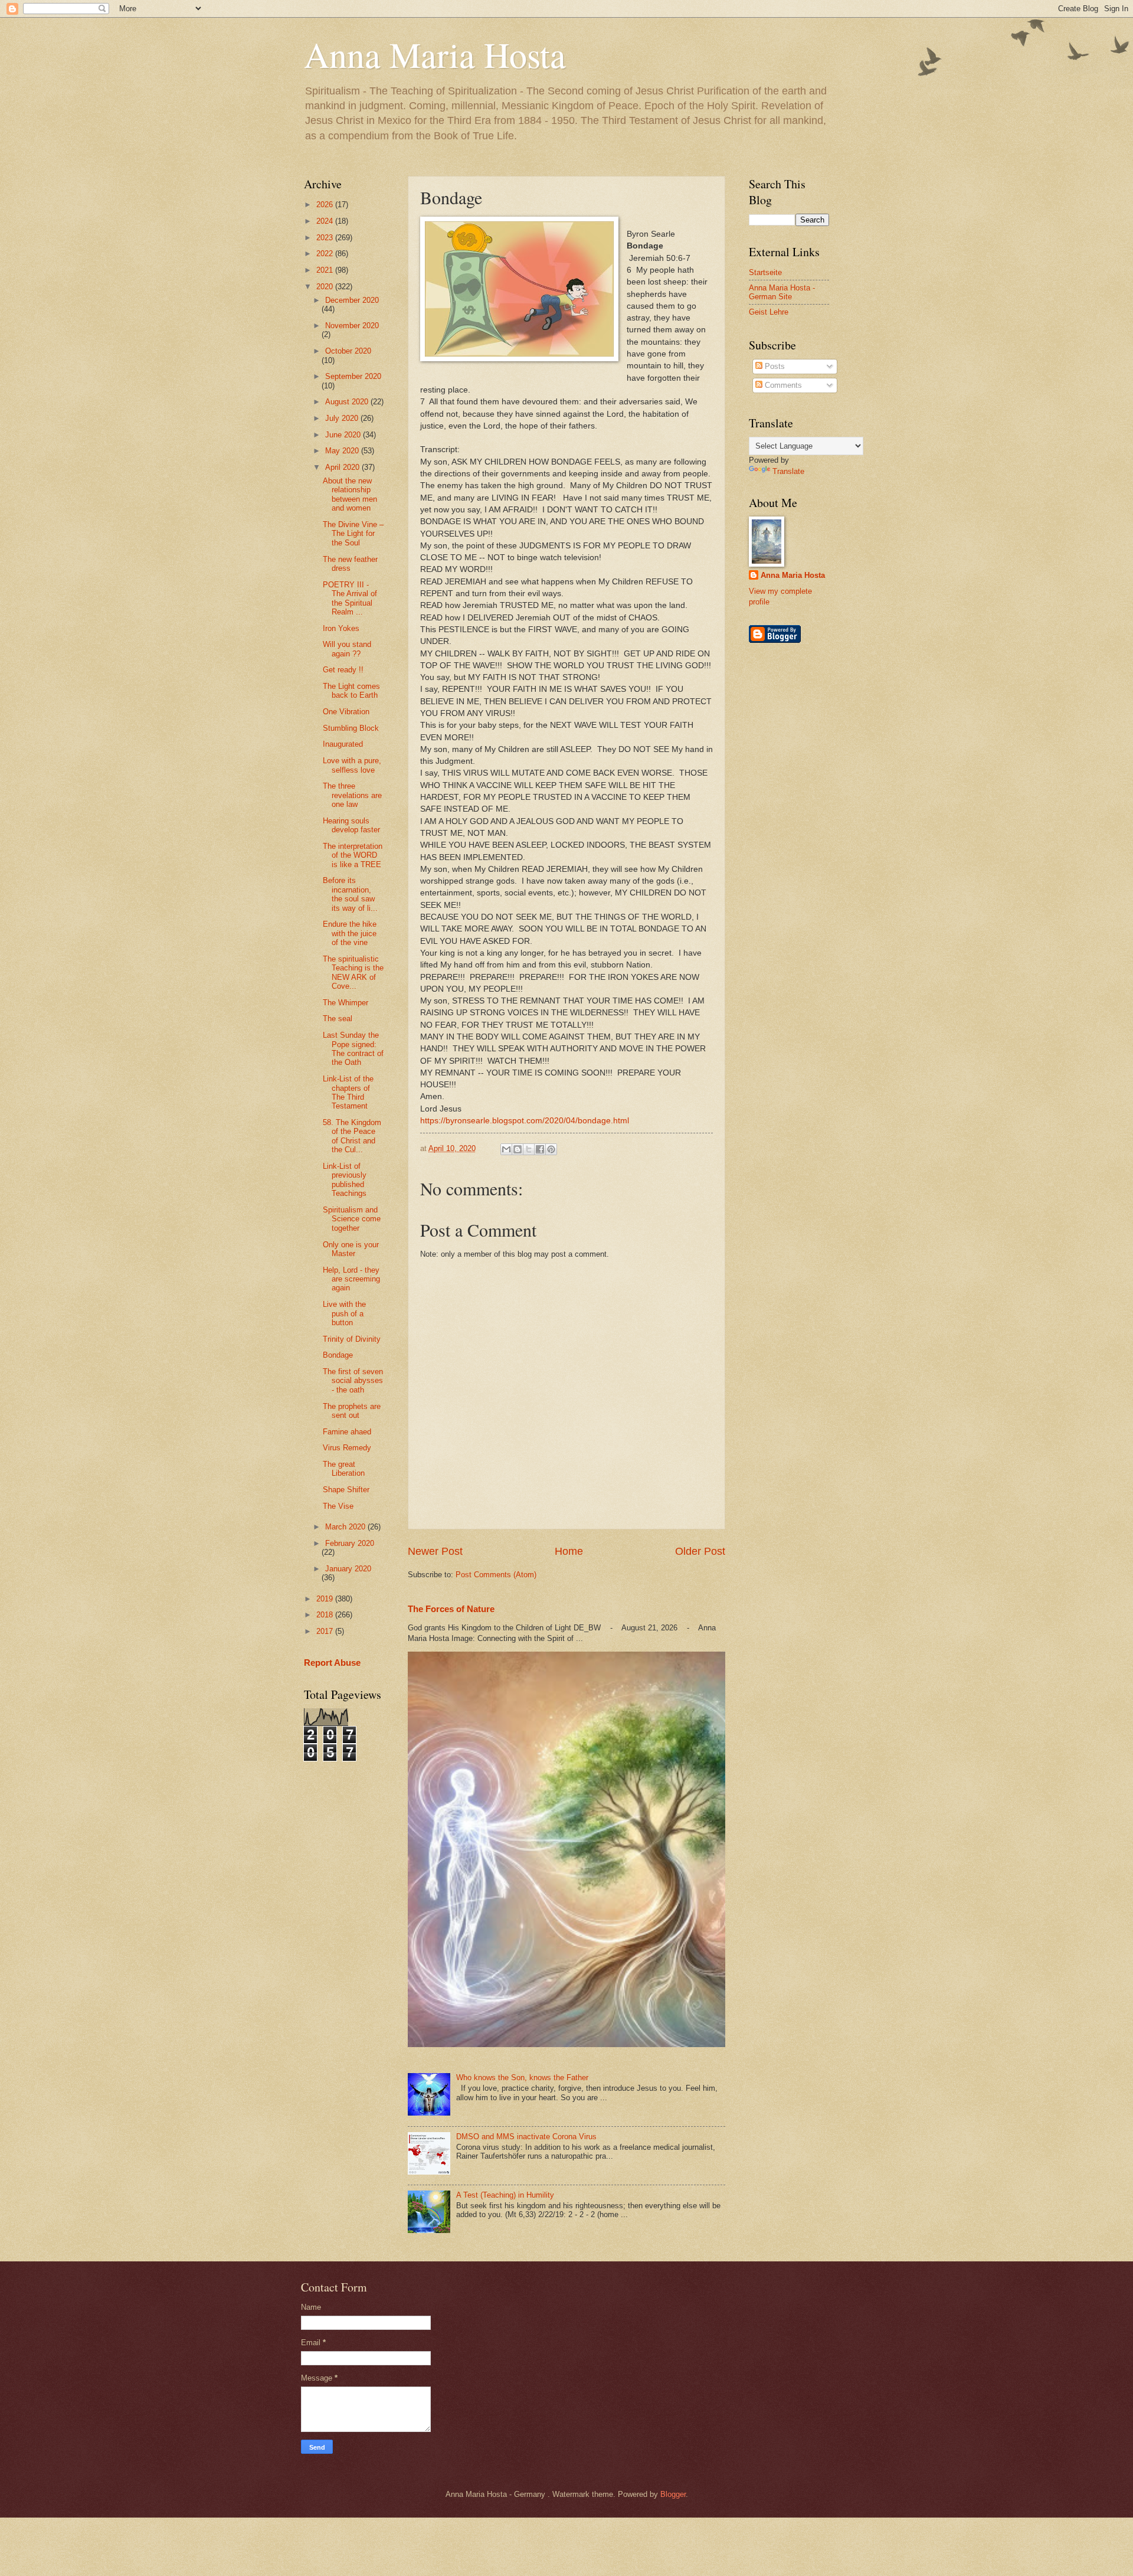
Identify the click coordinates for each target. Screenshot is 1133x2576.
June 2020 (344, 435)
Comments (782, 385)
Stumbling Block (351, 728)
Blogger (673, 2494)
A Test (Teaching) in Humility (505, 2195)
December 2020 (352, 300)
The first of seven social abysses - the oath (353, 1381)
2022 (326, 254)
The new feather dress (350, 564)
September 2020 (353, 376)
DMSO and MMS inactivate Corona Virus (526, 2137)
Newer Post (435, 1551)
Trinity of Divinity (352, 1339)
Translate (788, 471)
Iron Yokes (341, 628)
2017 (326, 1631)
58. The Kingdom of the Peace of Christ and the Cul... (352, 1136)
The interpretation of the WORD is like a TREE (353, 855)
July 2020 (343, 418)
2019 (326, 1599)
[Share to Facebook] (540, 1149)
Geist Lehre (769, 312)
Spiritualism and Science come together (352, 1219)
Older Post (700, 1551)
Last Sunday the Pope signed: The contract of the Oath (353, 1049)
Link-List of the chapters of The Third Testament (348, 1092)
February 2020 (350, 1543)
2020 (326, 287)
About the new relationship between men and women (350, 494)
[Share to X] (529, 1149)
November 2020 (352, 326)
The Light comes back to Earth (351, 691)
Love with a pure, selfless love (352, 765)
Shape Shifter (346, 1490)
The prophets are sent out (352, 1411)
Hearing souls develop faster (351, 825)
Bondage (338, 1355)
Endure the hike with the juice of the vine (350, 933)
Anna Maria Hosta (435, 54)
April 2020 (343, 467)
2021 (326, 270)
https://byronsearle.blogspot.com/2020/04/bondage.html (525, 1121)
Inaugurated (343, 744)
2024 (326, 221)
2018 (326, 1615)
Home (569, 1551)
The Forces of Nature (451, 1609)
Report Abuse (332, 1663)
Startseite (765, 272)
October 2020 (348, 351)
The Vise (338, 1506)
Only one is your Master (351, 1249)
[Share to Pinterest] (551, 1149)
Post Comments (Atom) (496, 1575)
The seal (338, 1019)
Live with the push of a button (344, 1313)
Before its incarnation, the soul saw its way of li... (350, 894)
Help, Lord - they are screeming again (351, 1279)
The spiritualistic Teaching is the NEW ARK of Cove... (353, 972)
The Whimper (346, 1003)
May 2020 (343, 451)
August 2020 (348, 402)
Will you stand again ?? (347, 649)
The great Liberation (344, 1469)
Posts (774, 366)
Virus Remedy (347, 1448)
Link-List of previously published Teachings (345, 1180)
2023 (326, 238)
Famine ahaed (347, 1432)
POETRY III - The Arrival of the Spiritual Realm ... (350, 598)
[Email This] (506, 1149)
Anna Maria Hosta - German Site (782, 292)
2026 (326, 205)
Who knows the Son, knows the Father (522, 2078)
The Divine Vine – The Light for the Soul (353, 534)
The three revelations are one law (352, 795)
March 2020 (346, 1527)
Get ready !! (343, 670)
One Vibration (346, 712)
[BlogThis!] (518, 1149)
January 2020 (348, 1569)
